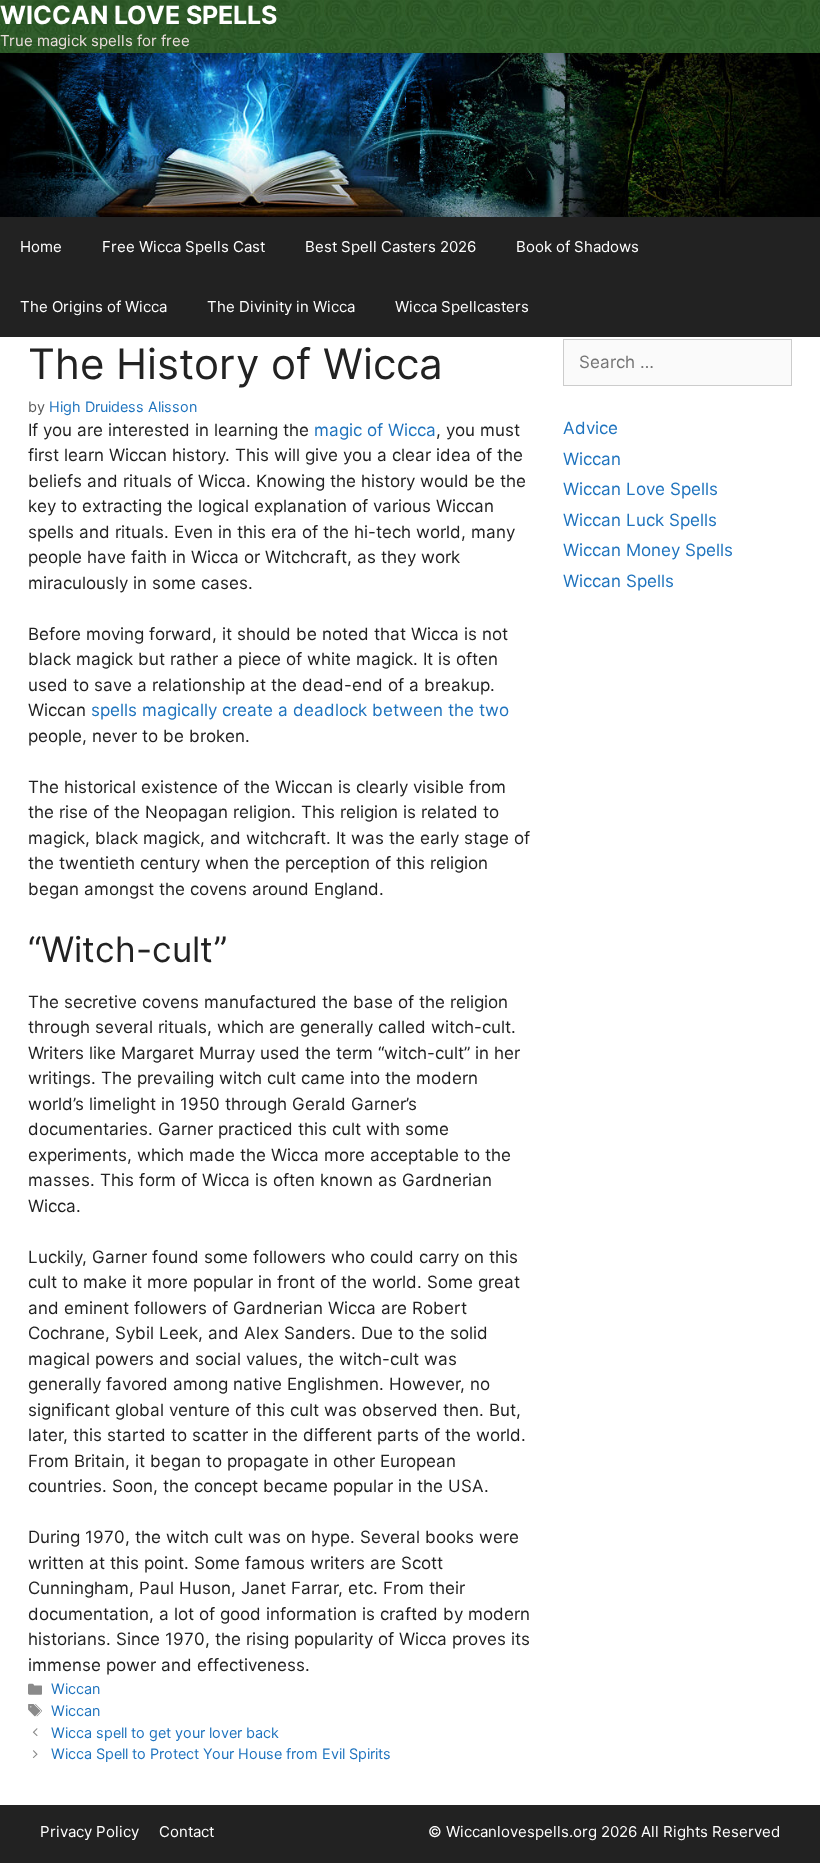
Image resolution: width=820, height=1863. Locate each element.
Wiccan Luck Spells (640, 520)
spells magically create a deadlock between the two (300, 710)
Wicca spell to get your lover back (165, 1732)
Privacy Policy (89, 1831)
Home (41, 246)
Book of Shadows (577, 246)
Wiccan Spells (618, 581)
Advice (590, 428)
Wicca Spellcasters (462, 306)
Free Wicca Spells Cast (183, 246)
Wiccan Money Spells (648, 550)
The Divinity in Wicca (281, 306)
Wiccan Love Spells (640, 489)
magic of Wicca (372, 430)
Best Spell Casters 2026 (390, 246)
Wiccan (75, 1688)
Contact (186, 1831)
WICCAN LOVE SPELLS (138, 15)
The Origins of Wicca (93, 306)
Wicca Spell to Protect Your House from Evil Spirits (221, 1753)
